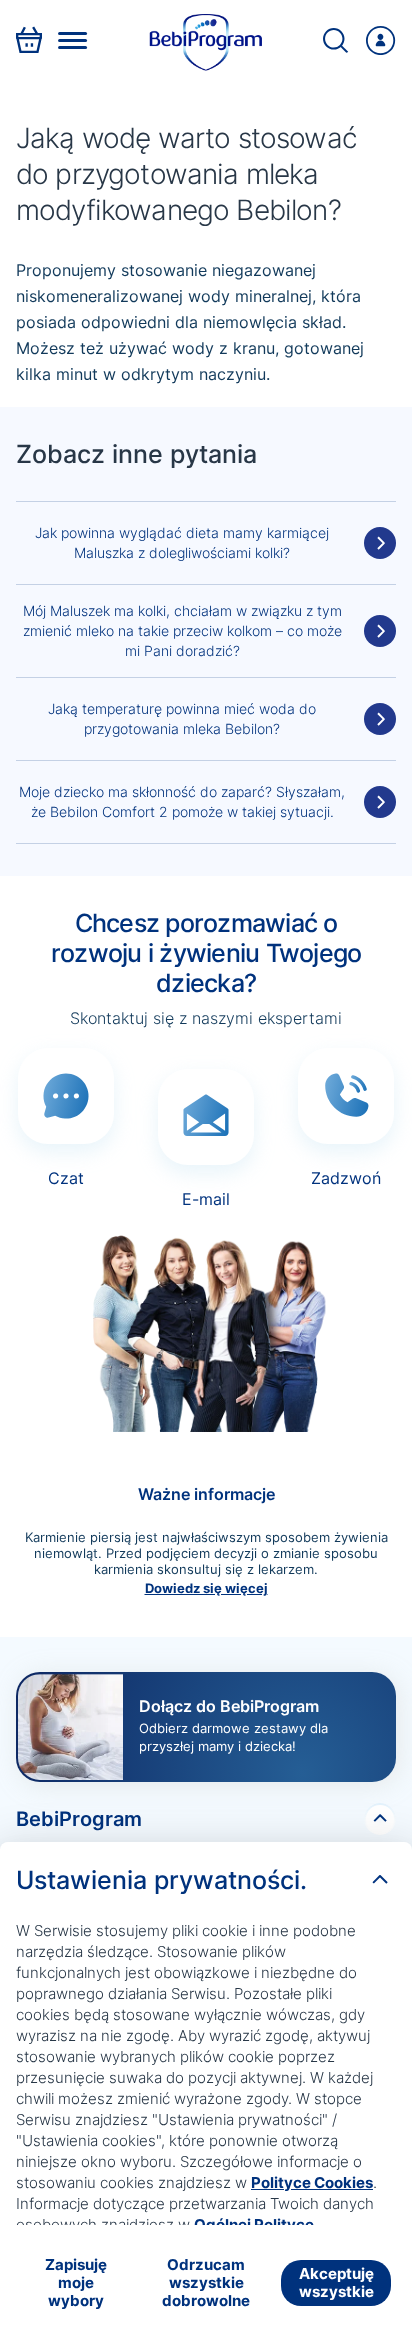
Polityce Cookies (312, 2182)
